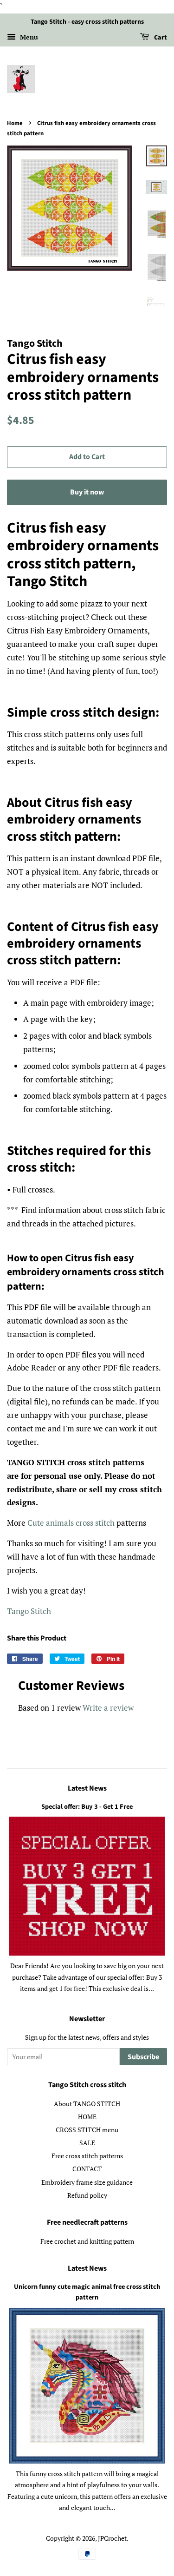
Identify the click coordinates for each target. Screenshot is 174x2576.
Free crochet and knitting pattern (87, 2241)
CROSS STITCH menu (87, 2130)
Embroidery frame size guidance (87, 2182)
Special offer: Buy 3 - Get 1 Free (87, 1807)
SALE (87, 2143)
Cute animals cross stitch (71, 1523)
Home (15, 123)
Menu (28, 37)
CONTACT (87, 2169)
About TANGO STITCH (87, 2104)
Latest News (87, 1788)
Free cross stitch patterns (87, 2156)
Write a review (108, 1708)
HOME (87, 2117)
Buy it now (87, 492)
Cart (160, 38)
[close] (157, 2536)
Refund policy (87, 2195)
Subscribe (143, 2057)
